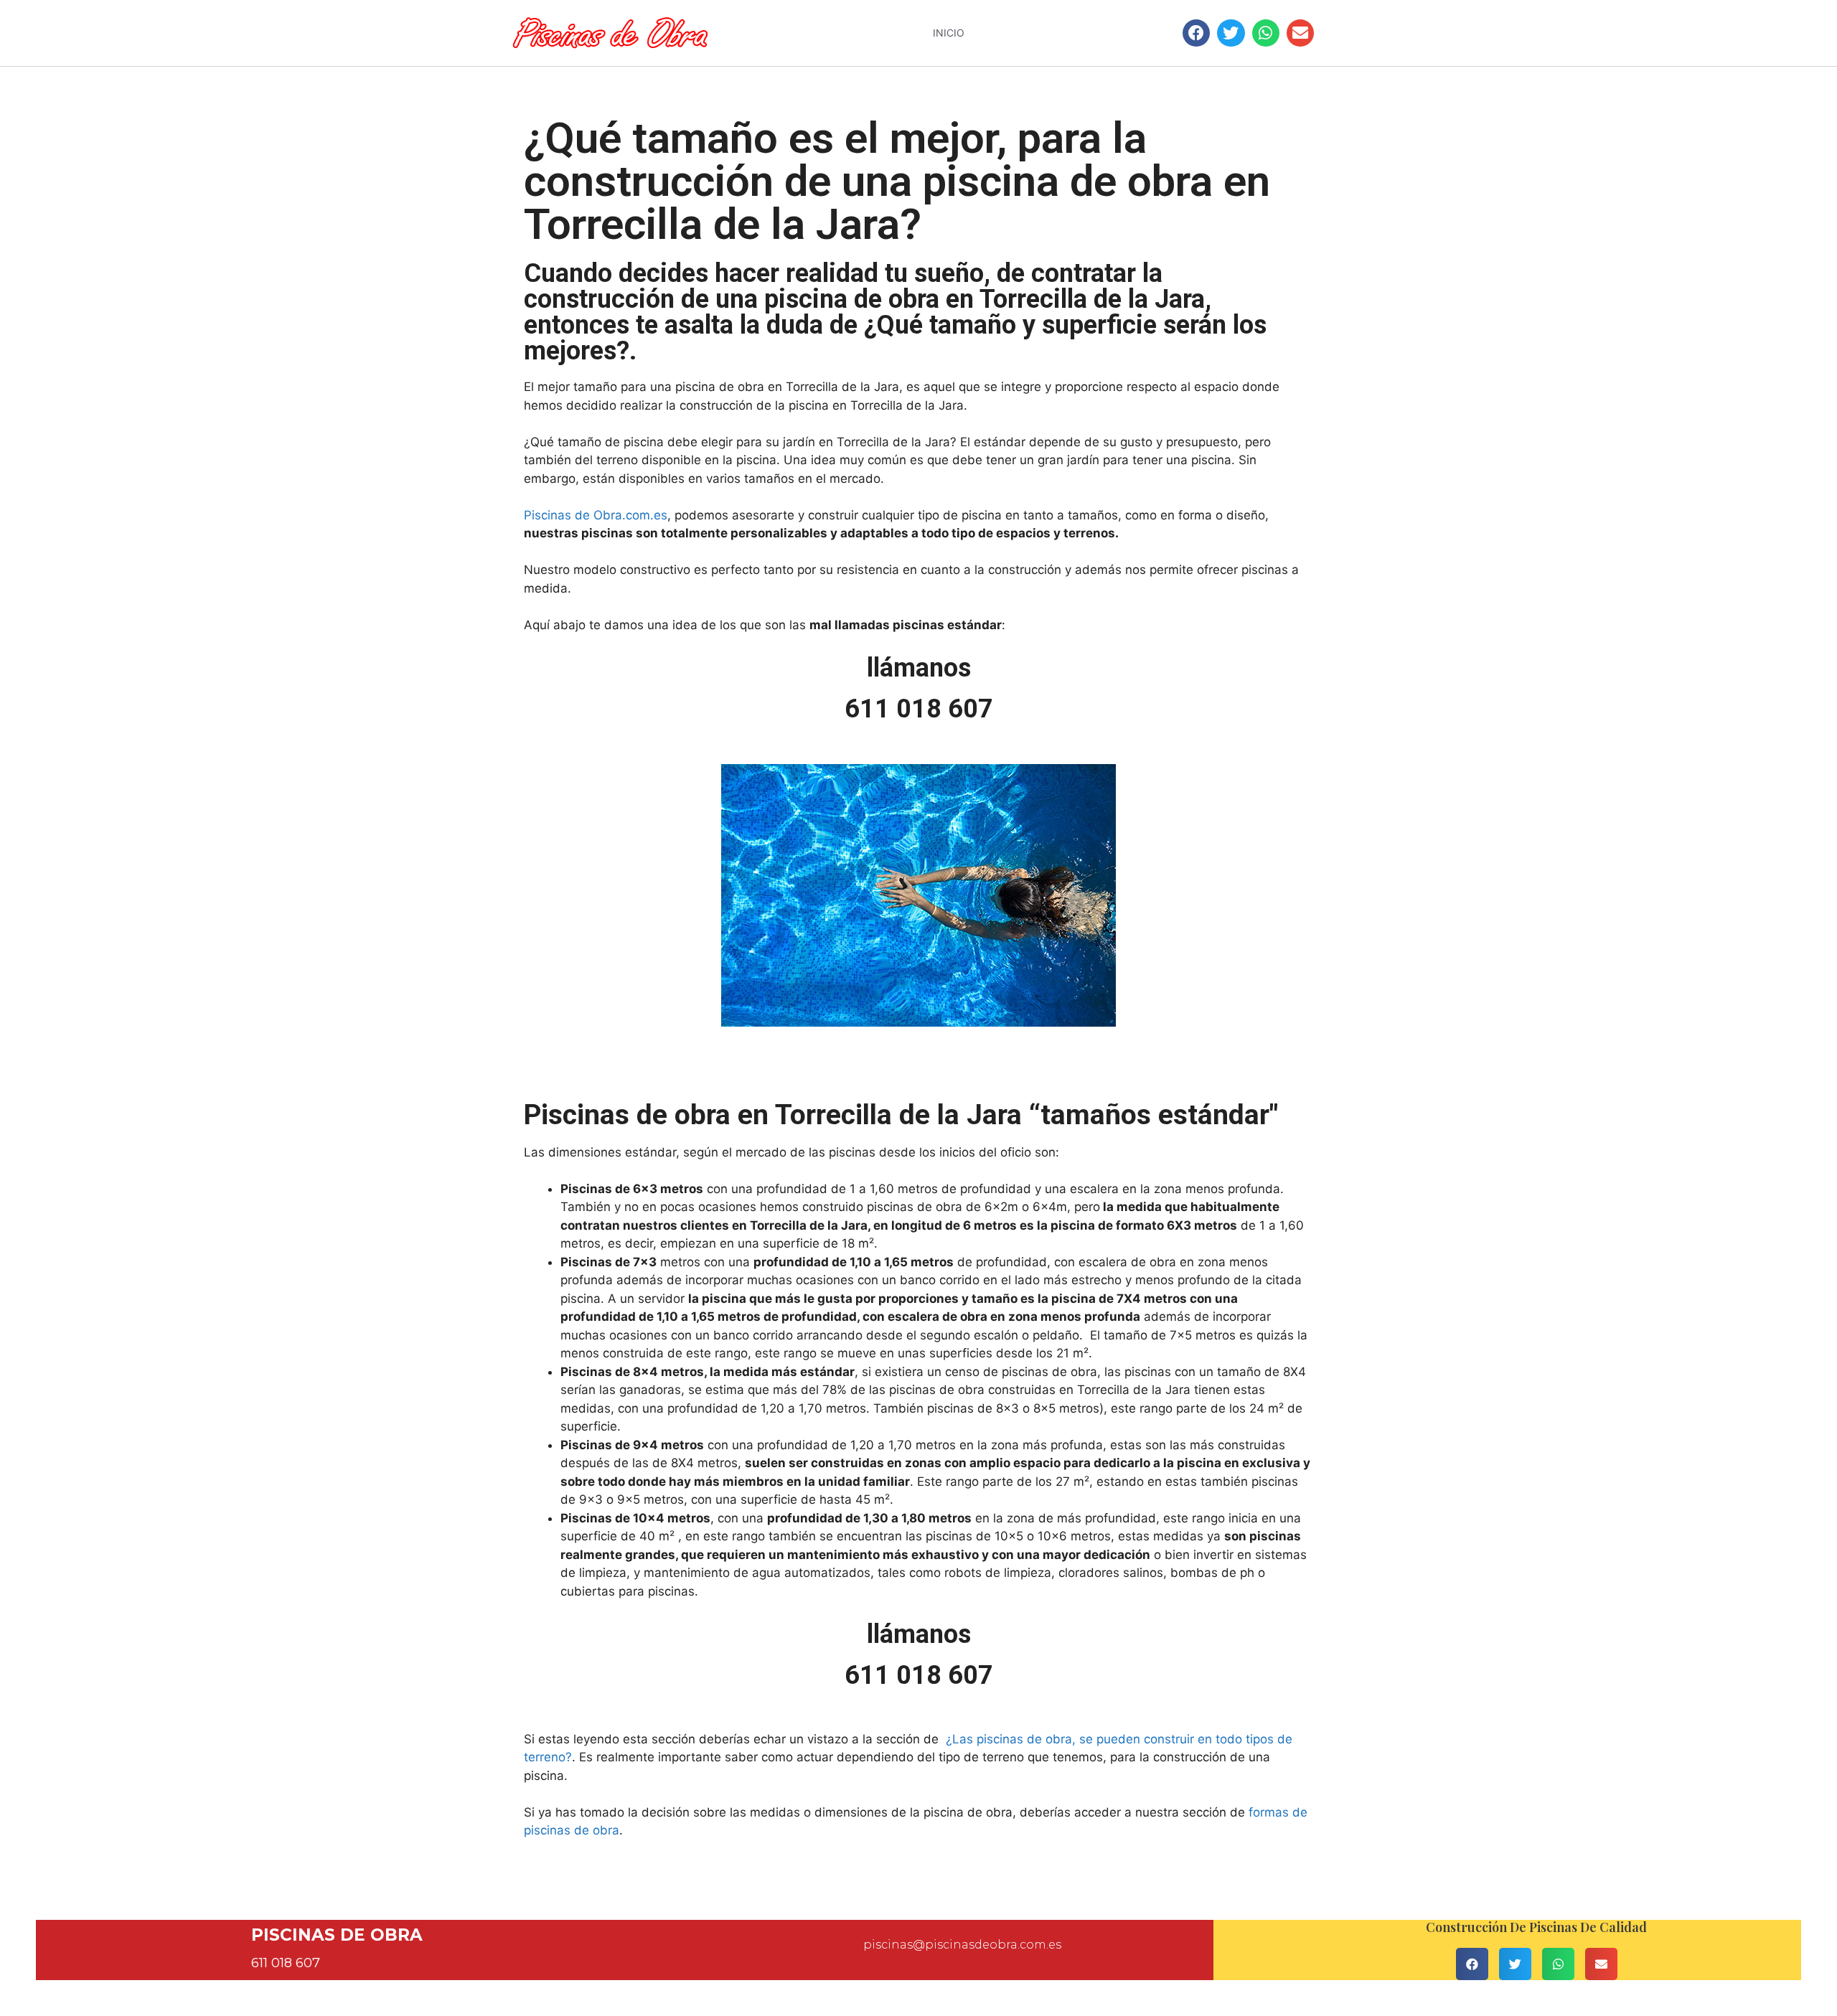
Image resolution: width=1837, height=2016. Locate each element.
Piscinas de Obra (337, 1935)
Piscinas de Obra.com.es (596, 515)
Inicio (949, 33)
